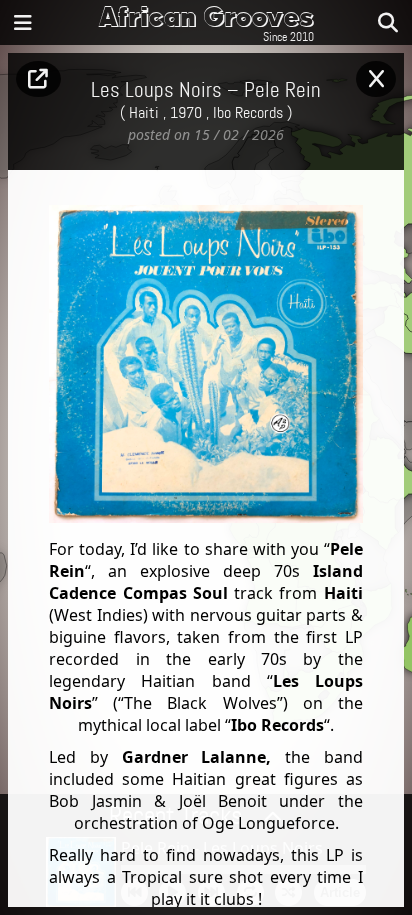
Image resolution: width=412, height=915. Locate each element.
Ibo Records (248, 113)
